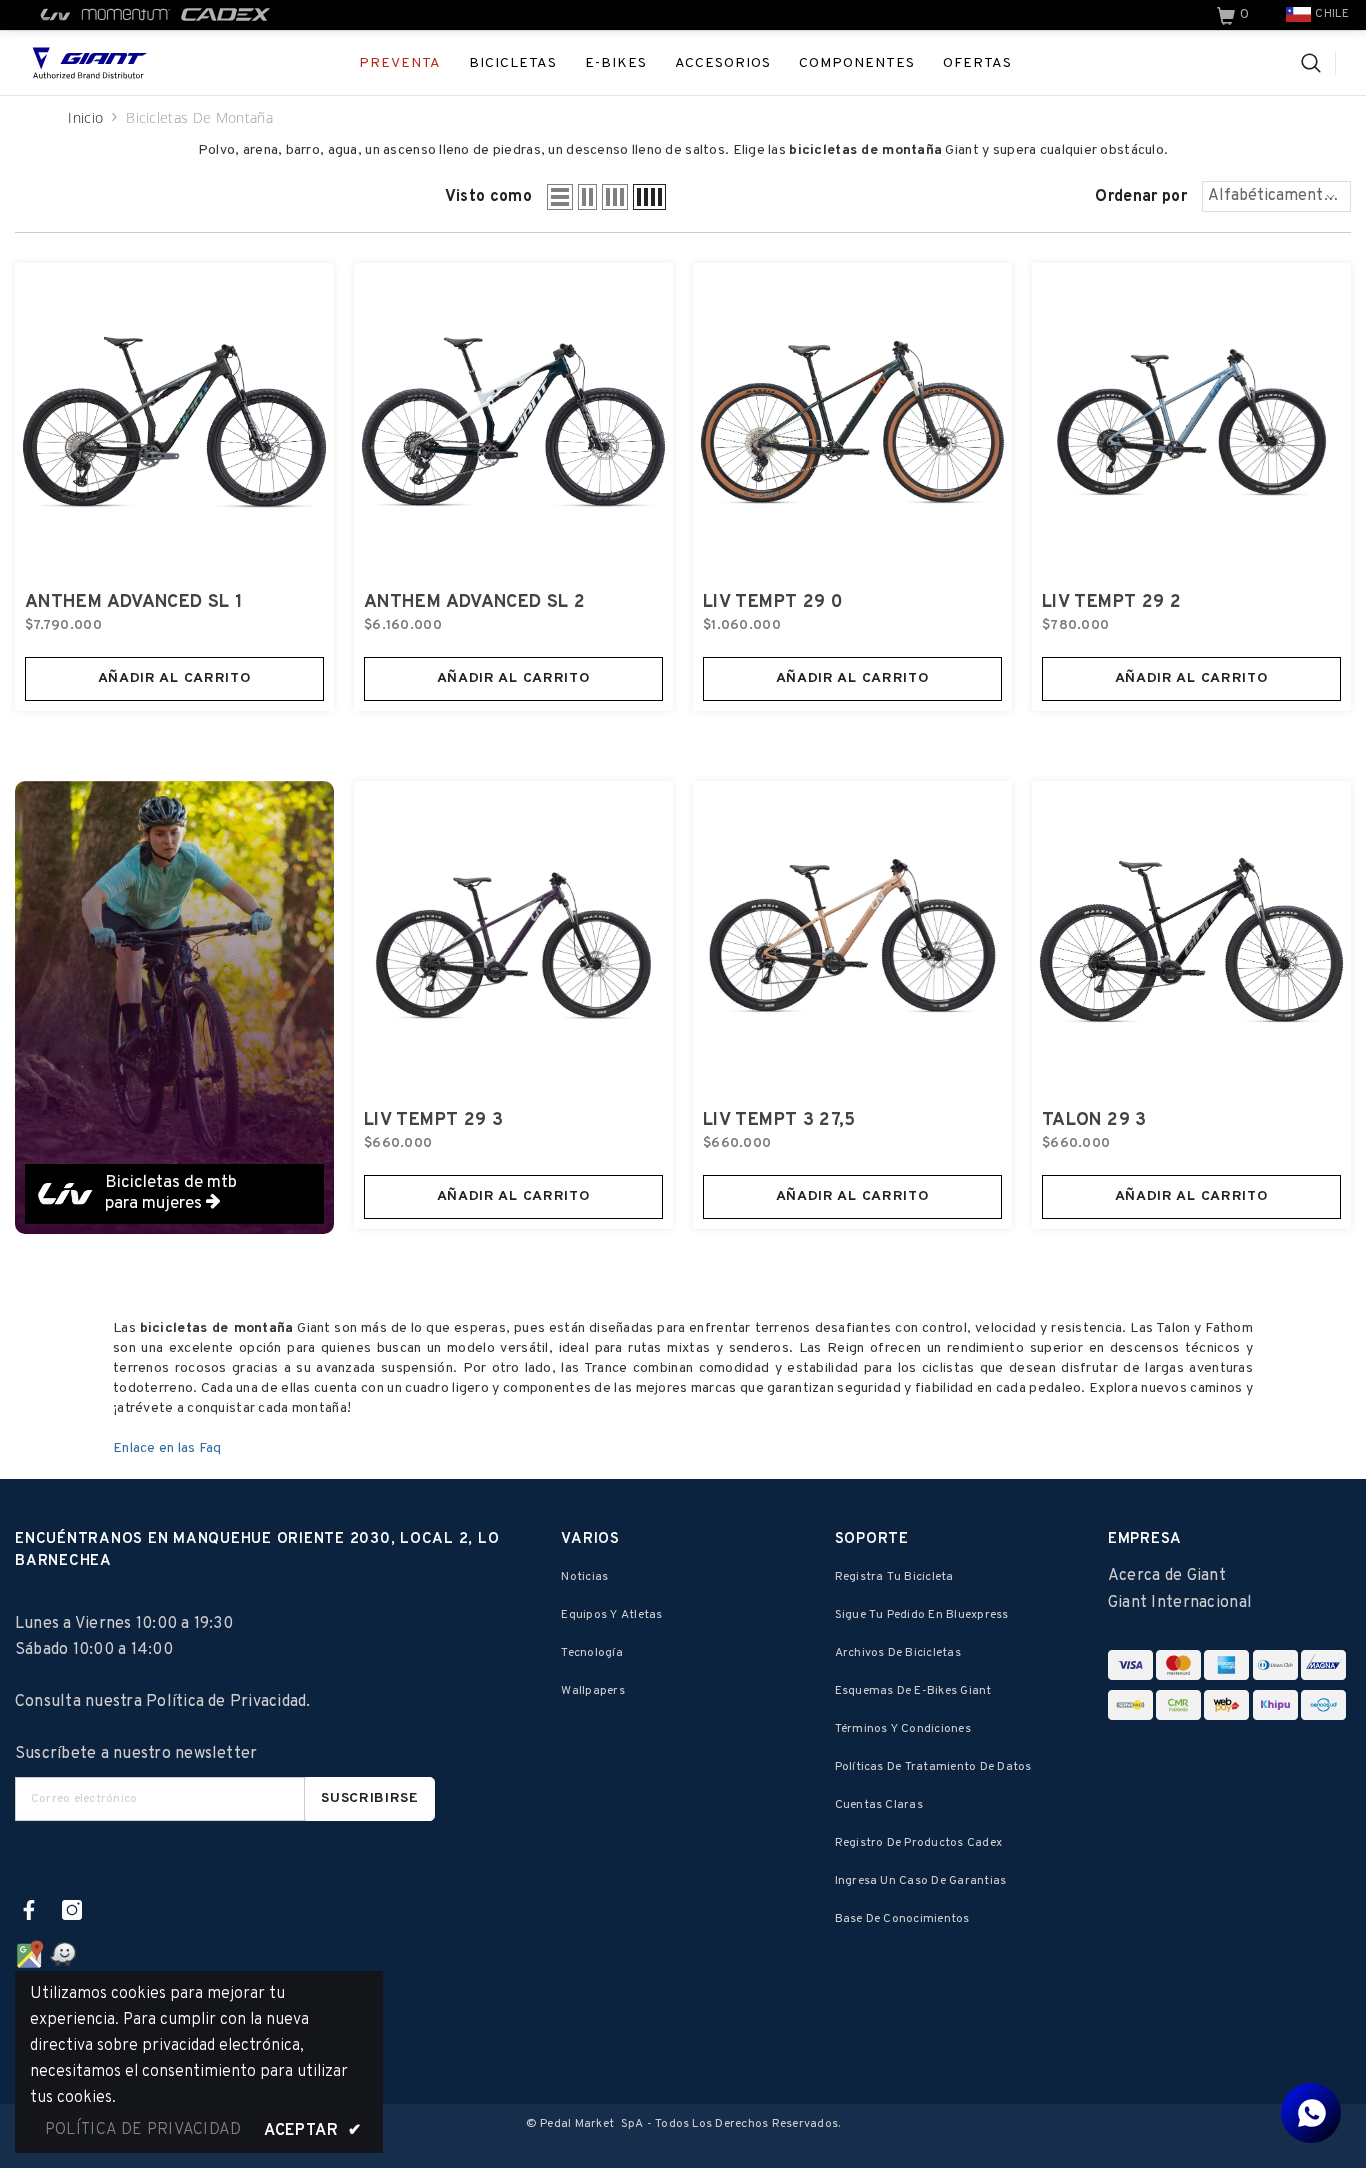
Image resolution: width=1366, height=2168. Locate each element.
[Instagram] (72, 1910)
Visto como (488, 197)
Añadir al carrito (175, 678)
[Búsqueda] (1318, 63)
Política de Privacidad (226, 1702)
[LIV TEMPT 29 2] (1191, 422)
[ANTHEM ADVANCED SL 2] (513, 422)
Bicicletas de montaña (199, 117)
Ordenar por (1141, 197)
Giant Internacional (1180, 1603)
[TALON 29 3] (1191, 940)
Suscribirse (370, 1798)
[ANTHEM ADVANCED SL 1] (174, 422)
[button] (560, 197)
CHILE (1332, 14)
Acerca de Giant (1167, 1576)
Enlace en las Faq (167, 1448)
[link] (1235, 15)
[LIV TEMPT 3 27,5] (852, 940)
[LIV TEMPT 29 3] (513, 940)
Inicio (85, 117)
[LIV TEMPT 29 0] (852, 422)
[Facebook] (29, 1910)
